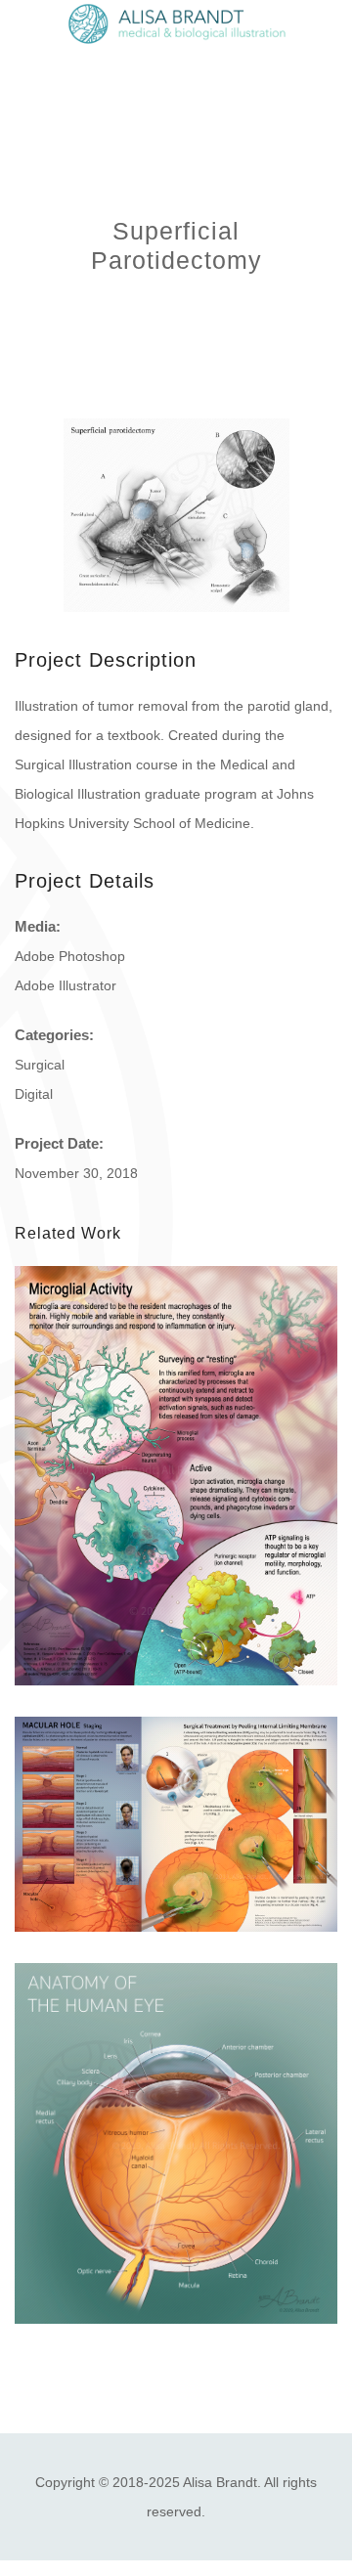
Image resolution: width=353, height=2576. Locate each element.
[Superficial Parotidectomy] (176, 515)
